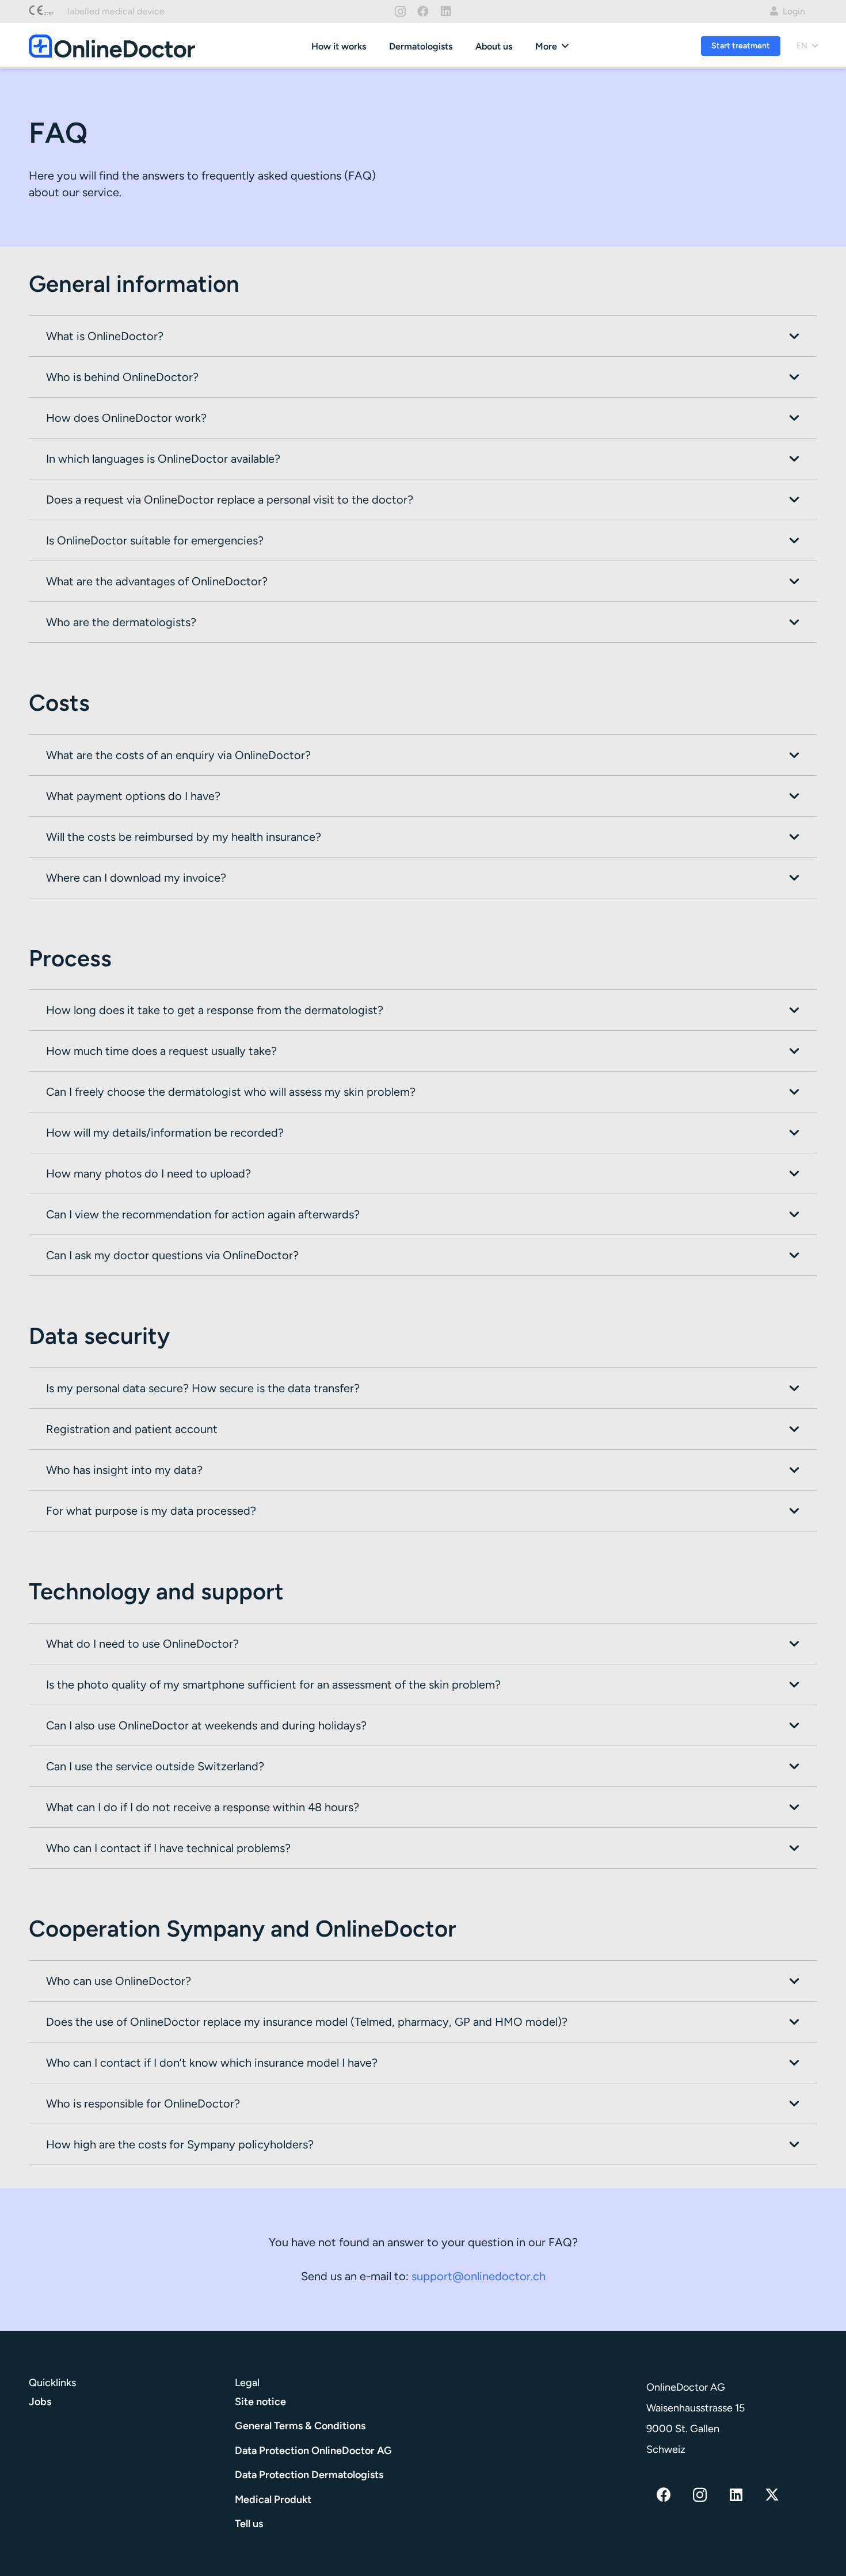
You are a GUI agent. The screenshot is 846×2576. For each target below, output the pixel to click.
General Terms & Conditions (300, 2426)
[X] (772, 2495)
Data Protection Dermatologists (309, 2475)
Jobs (40, 2401)
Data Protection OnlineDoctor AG (313, 2450)
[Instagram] (400, 12)
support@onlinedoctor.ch (479, 2276)
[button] (565, 46)
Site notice (260, 2401)
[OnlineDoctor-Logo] (112, 46)
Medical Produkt (273, 2499)
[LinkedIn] (446, 12)
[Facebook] (423, 12)
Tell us (249, 2524)
